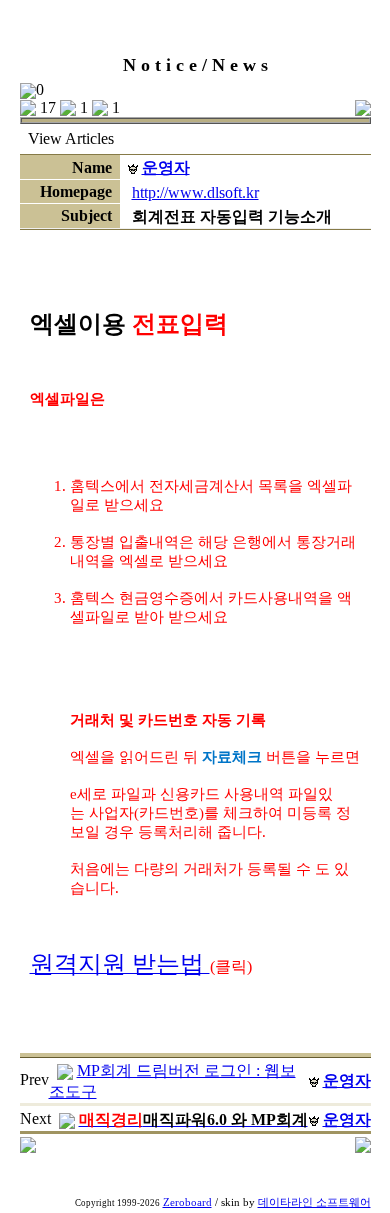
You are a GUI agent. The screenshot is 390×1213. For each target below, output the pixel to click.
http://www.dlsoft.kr (195, 192)
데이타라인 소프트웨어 (314, 1202)
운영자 (166, 167)
